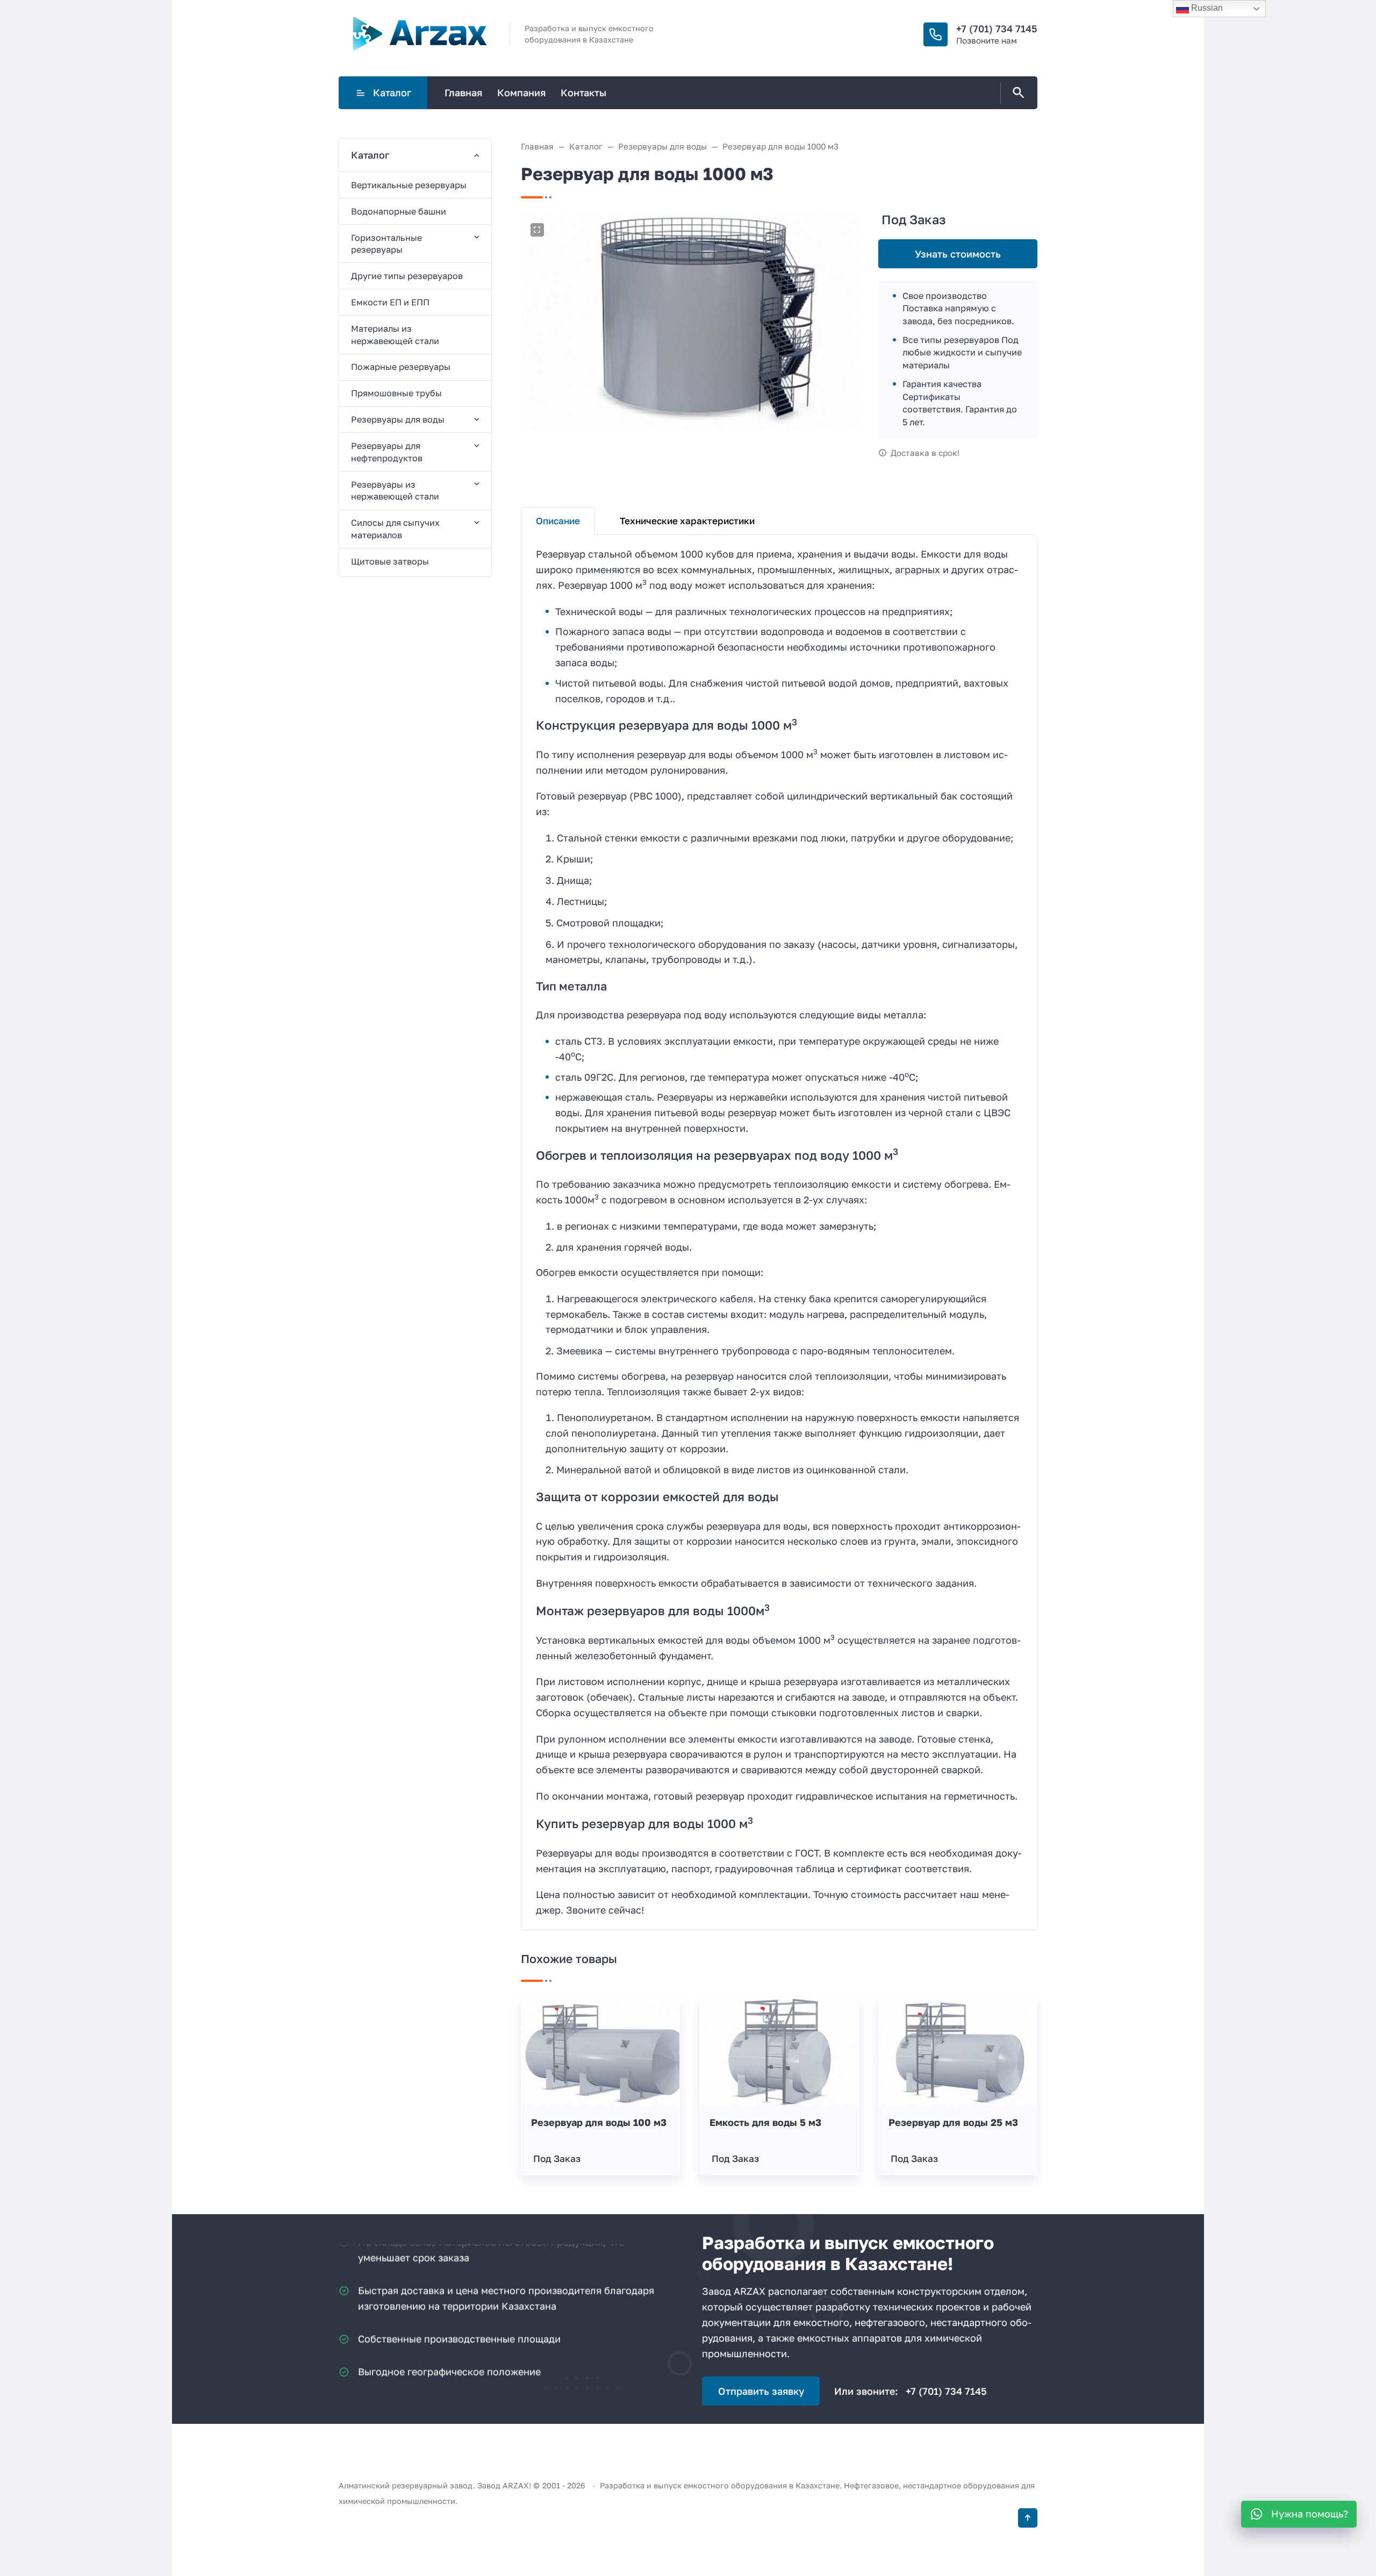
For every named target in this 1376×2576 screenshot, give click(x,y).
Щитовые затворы (390, 561)
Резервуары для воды (398, 419)
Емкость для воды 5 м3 (765, 2122)
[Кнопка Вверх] (1028, 2518)
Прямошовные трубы (396, 393)
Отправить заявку (761, 2391)
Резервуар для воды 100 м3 (599, 2122)
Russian (1206, 8)
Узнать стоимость (958, 254)
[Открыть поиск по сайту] (1016, 93)
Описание (558, 521)
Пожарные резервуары (401, 367)
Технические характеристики (687, 521)
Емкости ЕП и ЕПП (390, 302)
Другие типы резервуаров (407, 276)
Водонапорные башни (399, 211)
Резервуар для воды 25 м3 (953, 2122)
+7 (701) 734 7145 (997, 28)
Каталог (392, 92)
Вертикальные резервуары (409, 185)
